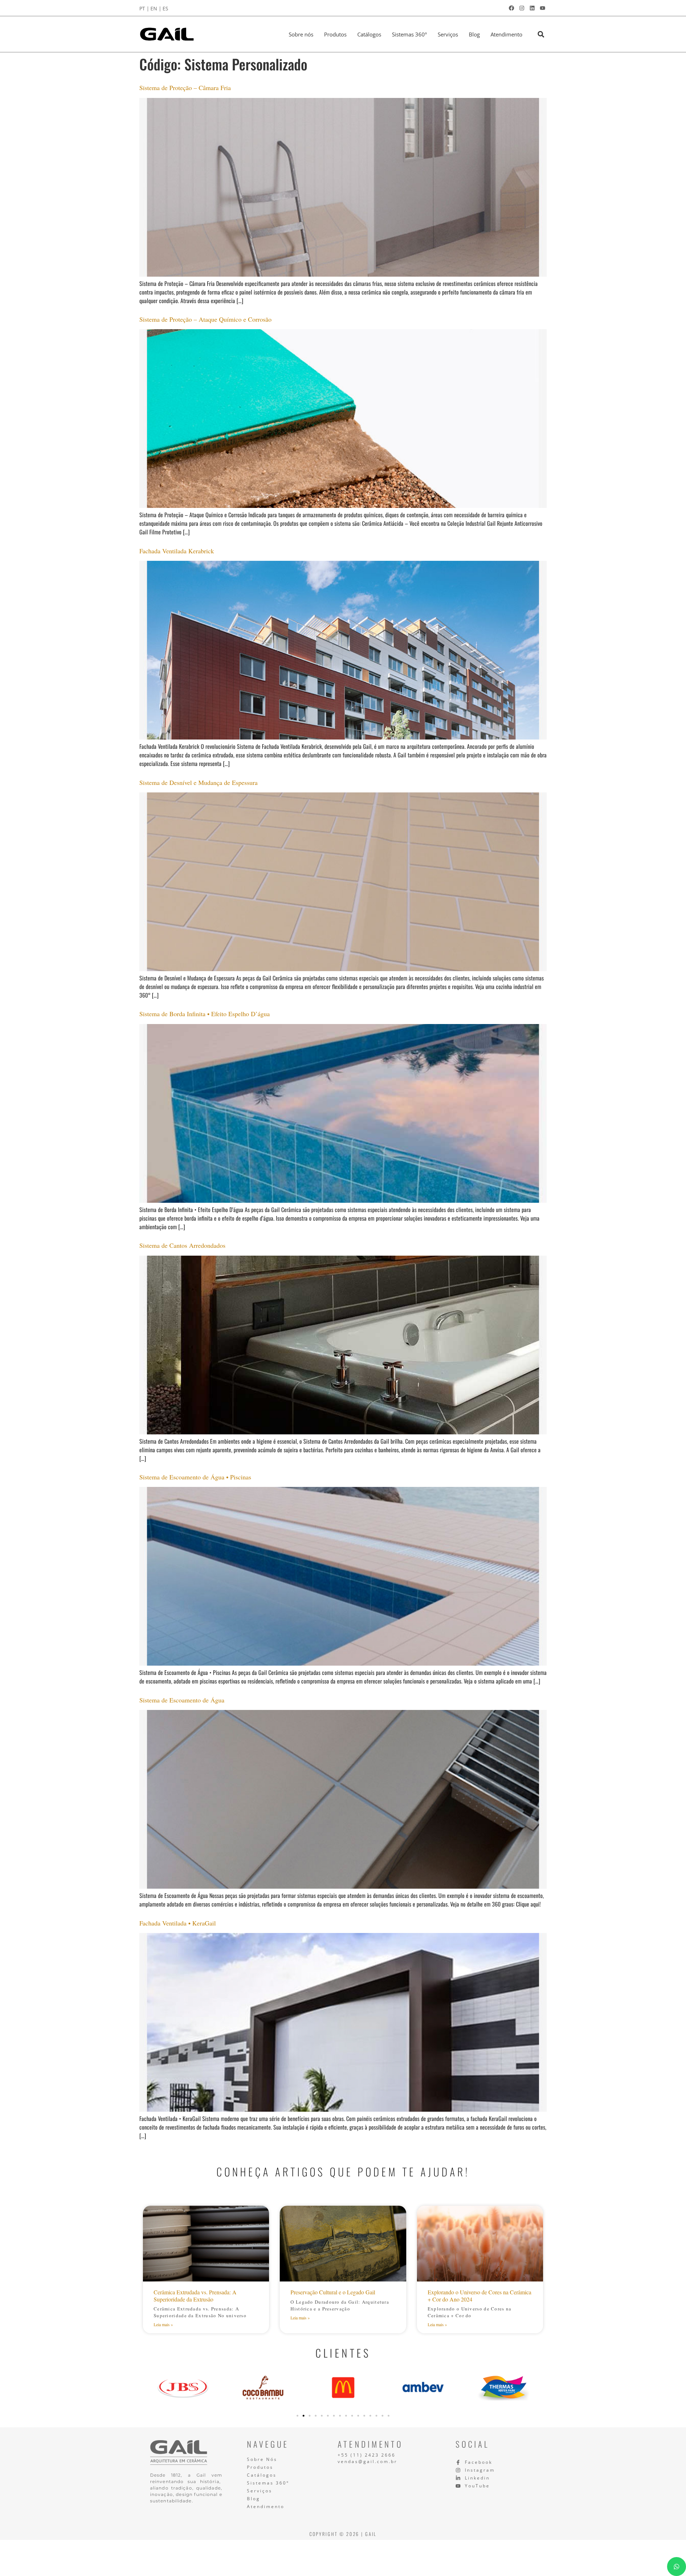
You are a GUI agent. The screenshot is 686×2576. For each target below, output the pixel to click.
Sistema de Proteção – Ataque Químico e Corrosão (205, 319)
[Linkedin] (532, 8)
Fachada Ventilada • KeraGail (178, 1923)
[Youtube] (542, 8)
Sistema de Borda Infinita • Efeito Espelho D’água (205, 1014)
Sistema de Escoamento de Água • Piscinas (195, 1477)
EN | (156, 8)
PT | (144, 8)
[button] (541, 34)
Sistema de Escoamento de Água (182, 1700)
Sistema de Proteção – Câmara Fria (185, 88)
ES (165, 8)
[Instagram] (522, 8)
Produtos (335, 34)
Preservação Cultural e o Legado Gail (333, 2292)
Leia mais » (163, 2324)
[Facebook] (511, 8)
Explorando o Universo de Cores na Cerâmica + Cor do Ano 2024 (479, 2295)
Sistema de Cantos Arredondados (182, 1245)
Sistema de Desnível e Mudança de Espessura (198, 782)
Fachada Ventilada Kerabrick (177, 551)
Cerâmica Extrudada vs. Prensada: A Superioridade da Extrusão (195, 2295)
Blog (474, 34)
